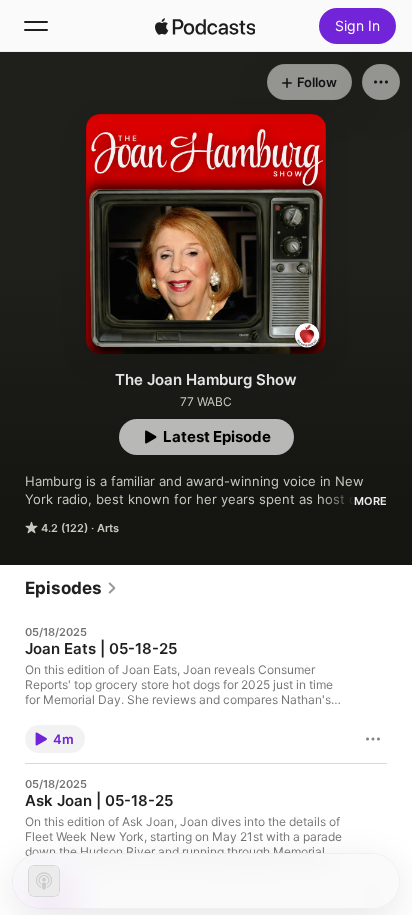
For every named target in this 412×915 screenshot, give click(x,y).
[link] (71, 588)
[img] (205, 26)
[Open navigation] (36, 26)
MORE (370, 501)
